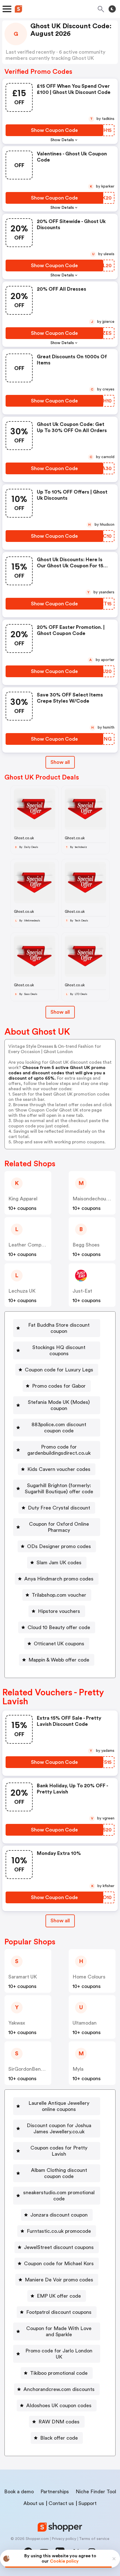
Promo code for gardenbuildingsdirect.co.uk (59, 1450)
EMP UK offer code (59, 2296)
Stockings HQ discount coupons (59, 1350)
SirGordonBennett (29, 2069)
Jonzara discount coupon (59, 2215)
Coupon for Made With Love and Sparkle (59, 2331)
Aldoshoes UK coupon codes (59, 2406)
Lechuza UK (22, 1291)
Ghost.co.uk (24, 838)
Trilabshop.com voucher (59, 1595)
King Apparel (23, 1199)
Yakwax (17, 2023)
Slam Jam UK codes (59, 1563)
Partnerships (55, 2492)
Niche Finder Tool (96, 2492)
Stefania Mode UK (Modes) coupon (59, 1405)
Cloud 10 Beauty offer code (59, 1627)
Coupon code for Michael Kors (59, 2264)
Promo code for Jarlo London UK (59, 2354)
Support (87, 2503)
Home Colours (89, 1977)
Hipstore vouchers (59, 1611)
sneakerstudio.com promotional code (59, 2196)
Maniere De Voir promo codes (59, 2280)
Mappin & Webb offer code (59, 1660)
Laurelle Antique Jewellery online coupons (59, 2106)
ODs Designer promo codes (59, 1546)
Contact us (61, 2503)
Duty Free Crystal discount (59, 1508)
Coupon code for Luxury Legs (59, 1370)
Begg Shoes (86, 1245)
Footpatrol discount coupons (59, 2312)
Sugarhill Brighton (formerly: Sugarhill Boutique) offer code (59, 1489)
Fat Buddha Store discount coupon (59, 1328)
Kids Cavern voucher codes (59, 1469)
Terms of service (94, 2539)
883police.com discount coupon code (59, 1428)
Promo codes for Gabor (59, 1386)
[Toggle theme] (112, 9)
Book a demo (19, 2492)
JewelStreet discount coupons (59, 2247)
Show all (60, 762)
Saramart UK (23, 1977)
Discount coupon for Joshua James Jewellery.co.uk (59, 2129)
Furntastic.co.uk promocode (59, 2231)
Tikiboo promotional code (59, 2373)
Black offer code (59, 2438)
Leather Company (29, 1245)
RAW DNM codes (59, 2422)
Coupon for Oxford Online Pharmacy (59, 1527)
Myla (78, 2069)
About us (34, 2503)
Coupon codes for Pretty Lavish (59, 2151)
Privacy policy (64, 2539)
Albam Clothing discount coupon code (59, 2173)
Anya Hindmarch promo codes (59, 1579)
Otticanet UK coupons (59, 1644)
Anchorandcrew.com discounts (59, 2389)
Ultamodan (85, 2023)
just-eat (82, 1291)
